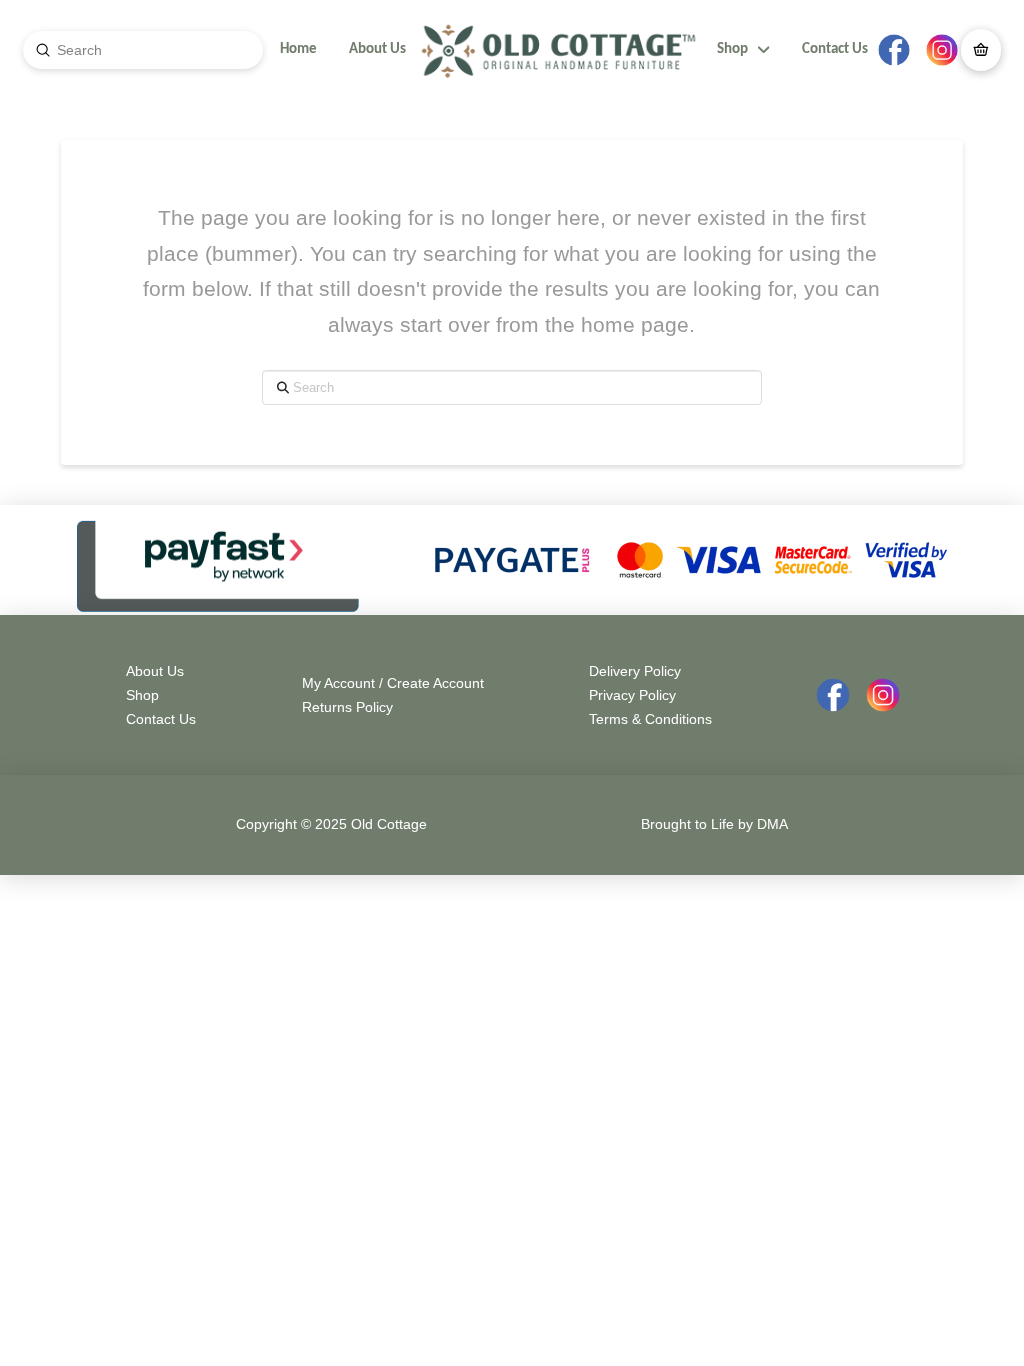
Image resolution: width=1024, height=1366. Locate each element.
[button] (981, 50)
